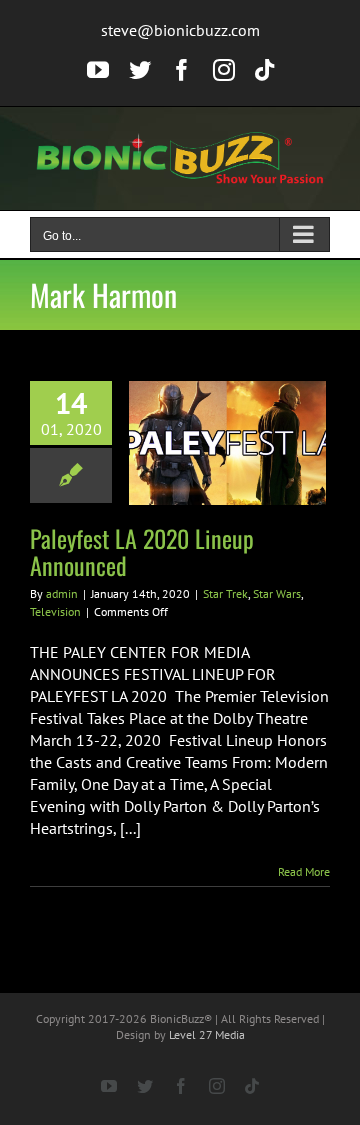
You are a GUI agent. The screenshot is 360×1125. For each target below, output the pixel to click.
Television (55, 611)
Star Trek (225, 593)
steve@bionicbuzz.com (180, 30)
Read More (304, 871)
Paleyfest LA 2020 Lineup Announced (142, 551)
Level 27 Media (207, 1034)
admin (62, 593)
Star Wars (277, 593)
